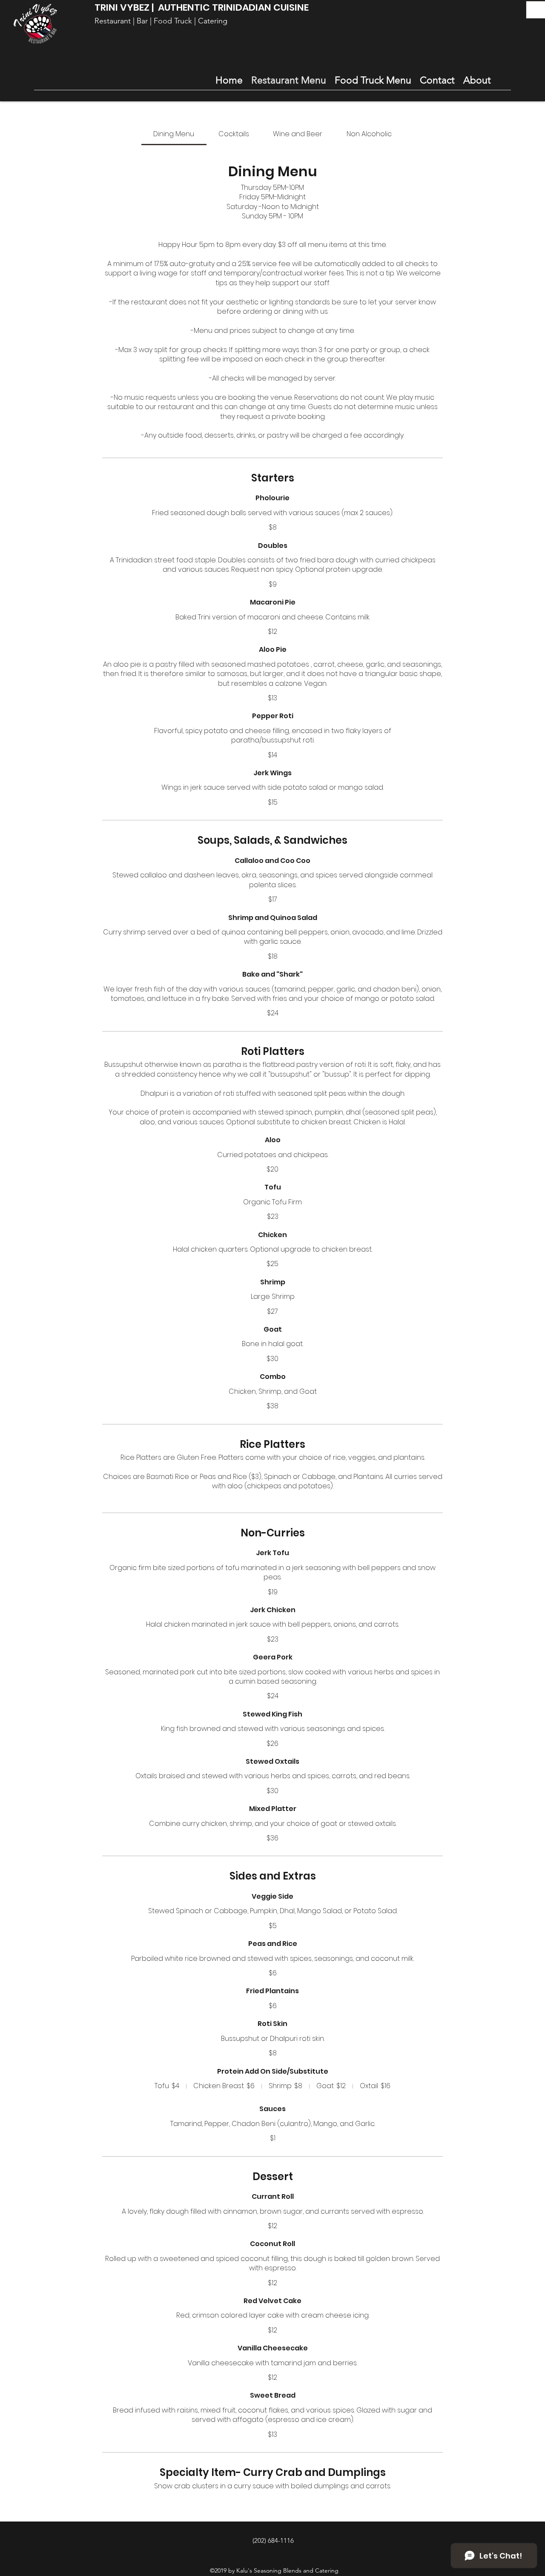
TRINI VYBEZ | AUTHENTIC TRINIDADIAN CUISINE (202, 7)
